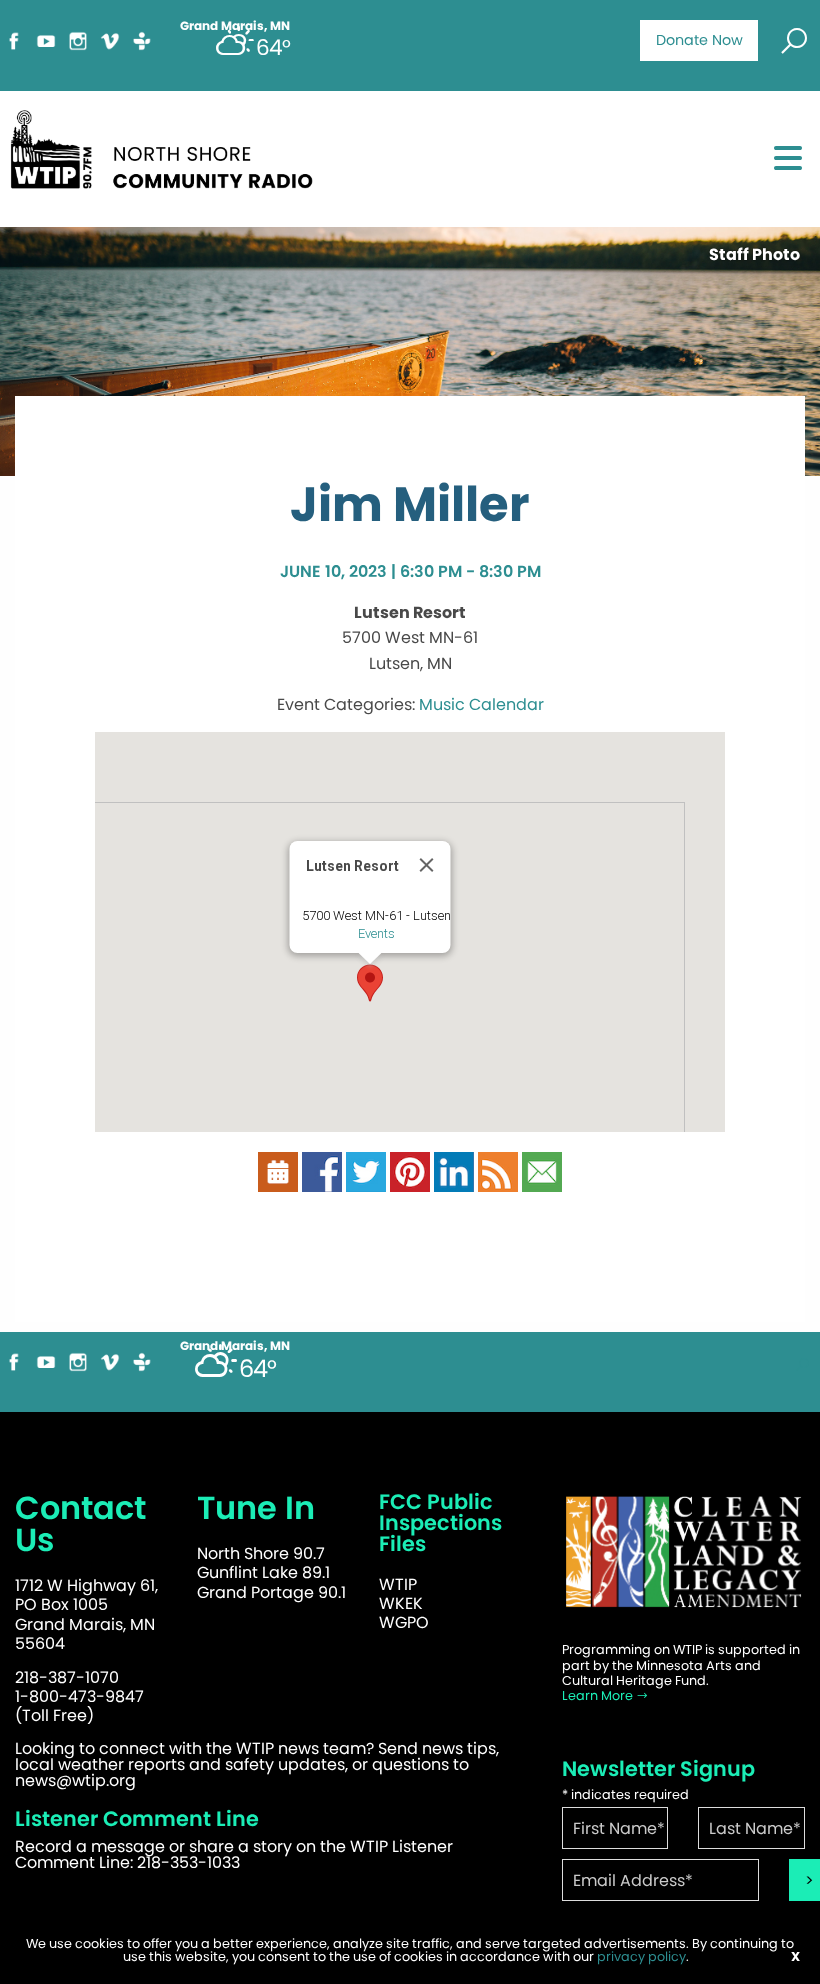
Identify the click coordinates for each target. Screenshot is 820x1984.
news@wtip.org (75, 1780)
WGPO (404, 1622)
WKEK (401, 1603)
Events (376, 933)
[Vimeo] (110, 49)
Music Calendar (481, 704)
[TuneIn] (142, 49)
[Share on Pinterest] (410, 1181)
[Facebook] (14, 49)
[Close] (427, 865)
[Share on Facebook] (322, 1181)
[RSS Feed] (498, 1181)
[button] (370, 983)
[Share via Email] (542, 1181)
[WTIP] (168, 156)
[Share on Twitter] (366, 1181)
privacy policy (641, 1956)
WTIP (398, 1584)
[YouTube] (46, 49)
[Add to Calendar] (278, 1181)
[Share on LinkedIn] (454, 1181)
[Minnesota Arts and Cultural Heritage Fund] (683, 1562)
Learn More (599, 1695)
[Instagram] (78, 49)
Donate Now (699, 40)
